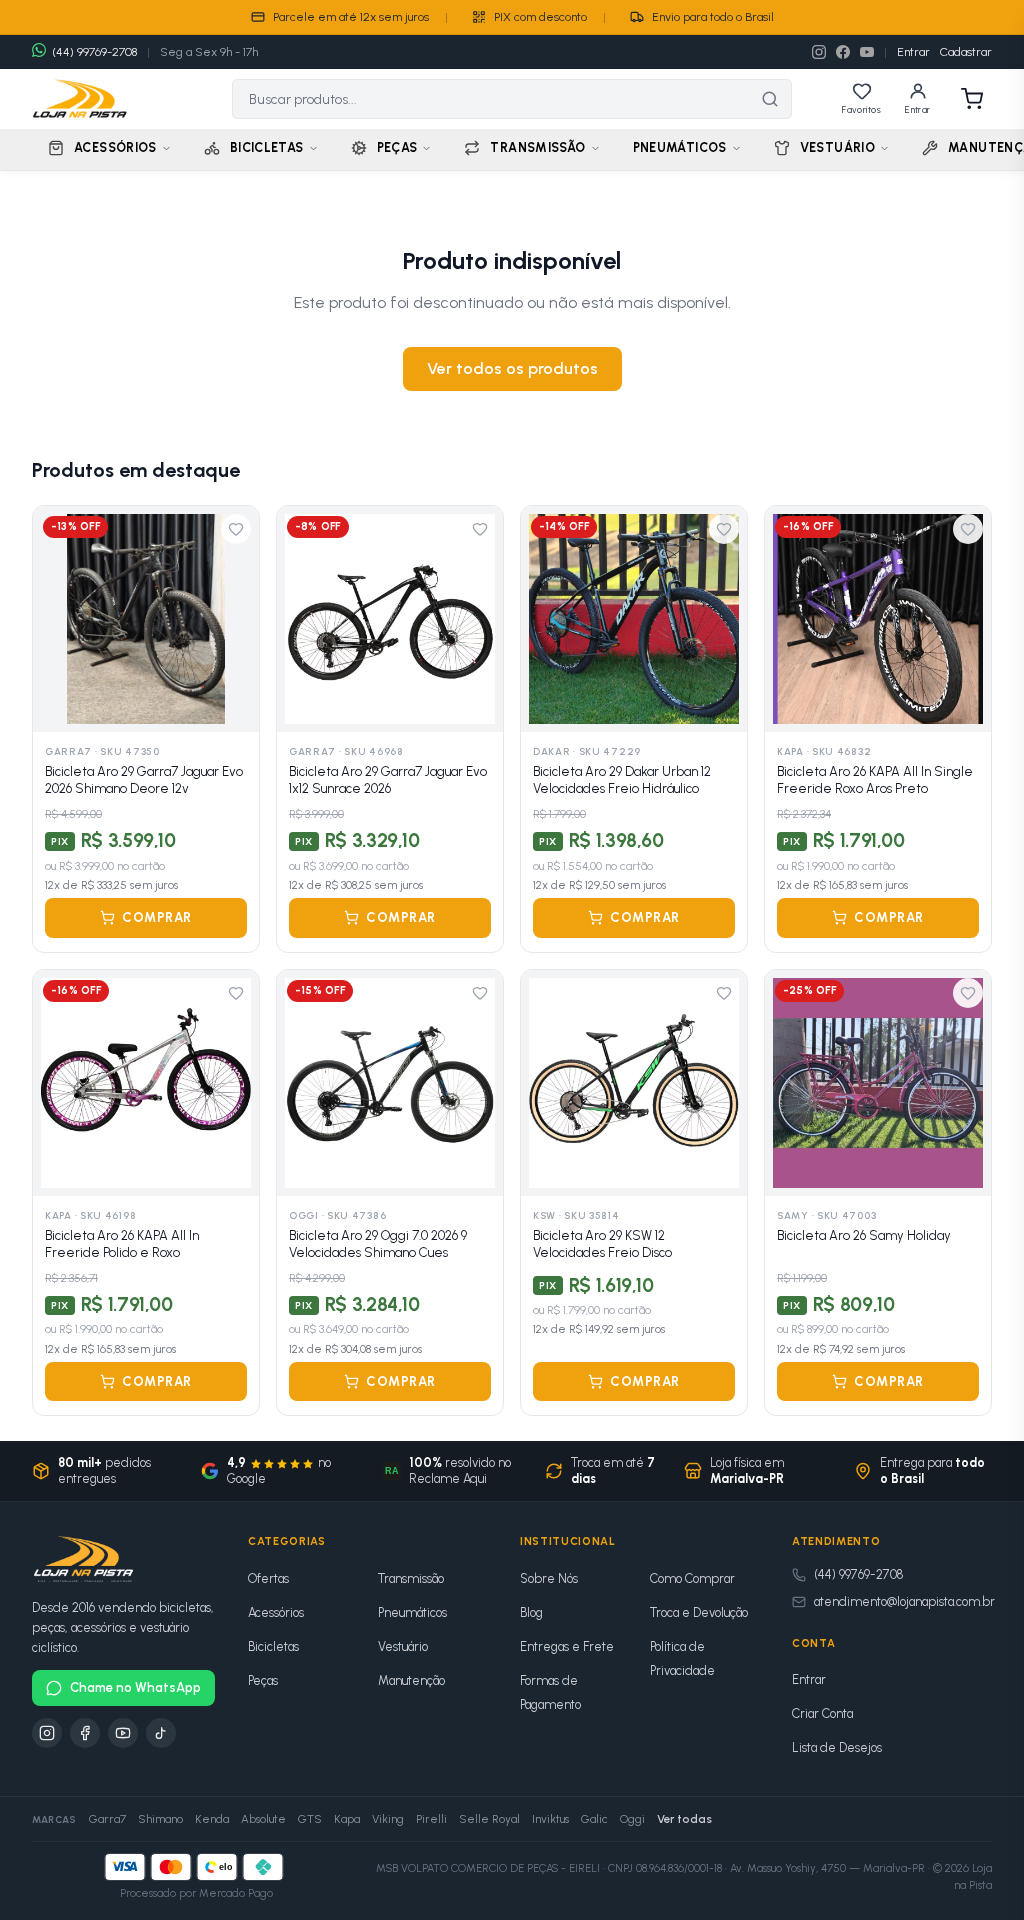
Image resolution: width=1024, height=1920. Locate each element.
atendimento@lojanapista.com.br (904, 1601)
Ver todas (684, 1819)
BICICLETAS (267, 147)
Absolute (263, 1819)
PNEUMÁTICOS (680, 147)
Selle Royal (489, 1819)
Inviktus (550, 1819)
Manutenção (411, 1680)
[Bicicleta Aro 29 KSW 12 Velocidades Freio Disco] (634, 1083)
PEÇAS (397, 147)
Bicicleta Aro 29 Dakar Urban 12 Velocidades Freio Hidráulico (622, 780)
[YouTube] (867, 52)
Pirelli (431, 1819)
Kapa (347, 1819)
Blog (531, 1612)
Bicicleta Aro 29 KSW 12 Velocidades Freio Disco (602, 1244)
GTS (310, 1819)
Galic (594, 1819)
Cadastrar (966, 52)
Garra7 (107, 1819)
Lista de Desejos (837, 1747)
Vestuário (403, 1646)
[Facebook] (843, 52)
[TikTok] (161, 1733)
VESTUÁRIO (837, 147)
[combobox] (491, 99)
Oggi (632, 1819)
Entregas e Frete (567, 1646)
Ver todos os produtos (512, 368)
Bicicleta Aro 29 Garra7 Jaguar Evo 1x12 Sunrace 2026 (388, 780)
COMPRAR (157, 917)
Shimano (160, 1819)
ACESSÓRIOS (115, 147)
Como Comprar (692, 1578)
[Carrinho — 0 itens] (972, 99)
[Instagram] (819, 52)
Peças (263, 1680)
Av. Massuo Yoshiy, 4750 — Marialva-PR (827, 1868)
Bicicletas (273, 1646)
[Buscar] (770, 99)
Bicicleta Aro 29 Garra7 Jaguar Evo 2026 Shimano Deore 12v (144, 780)
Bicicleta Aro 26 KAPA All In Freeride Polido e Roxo (122, 1244)
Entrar (913, 52)
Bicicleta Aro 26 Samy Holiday (864, 1235)
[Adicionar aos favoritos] (236, 529)
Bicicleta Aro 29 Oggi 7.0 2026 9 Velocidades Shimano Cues (378, 1244)
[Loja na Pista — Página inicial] (80, 99)
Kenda (212, 1819)
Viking (388, 1819)
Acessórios (276, 1612)
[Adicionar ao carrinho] (231, 704)
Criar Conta (822, 1713)
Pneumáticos (412, 1612)
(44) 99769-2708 (858, 1574)
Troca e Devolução (699, 1612)
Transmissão (411, 1578)
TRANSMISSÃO (537, 147)
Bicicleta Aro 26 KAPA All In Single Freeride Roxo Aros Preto (875, 780)
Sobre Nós (549, 1578)
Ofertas (268, 1578)
